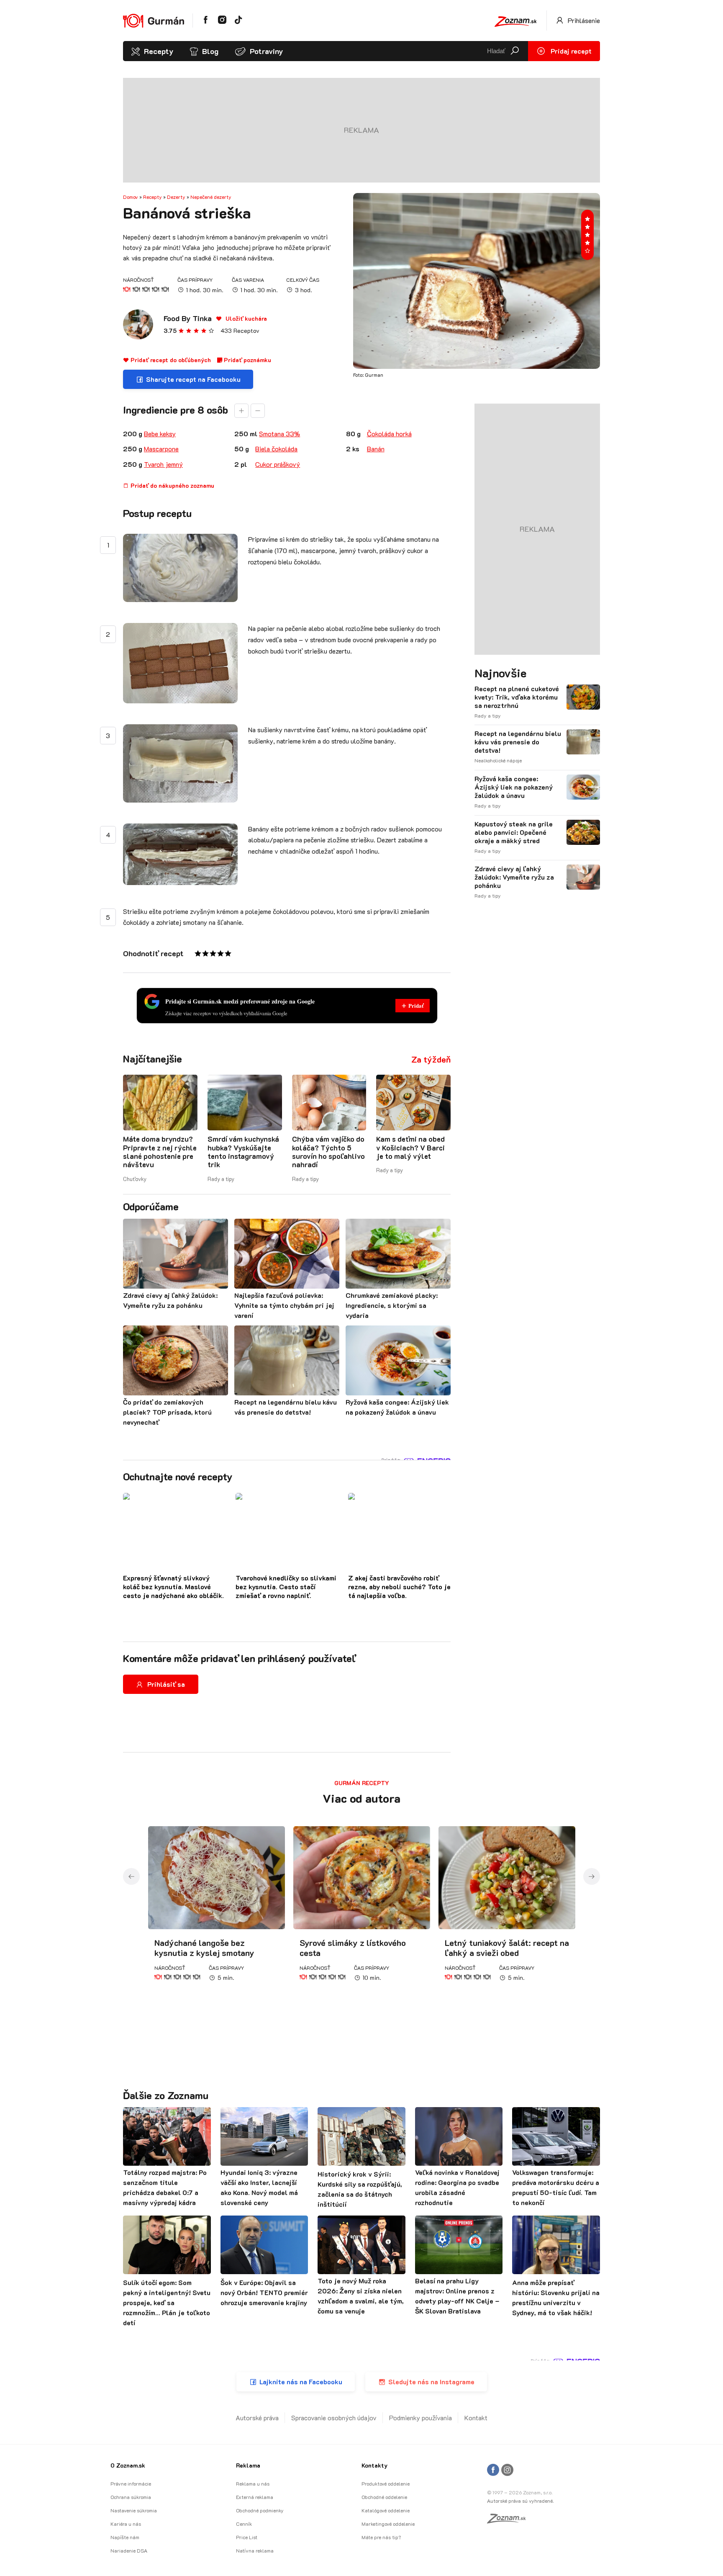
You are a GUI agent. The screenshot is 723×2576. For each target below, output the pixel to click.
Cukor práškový (278, 464)
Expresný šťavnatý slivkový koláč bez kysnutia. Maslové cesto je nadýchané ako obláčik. (173, 1587)
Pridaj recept (570, 51)
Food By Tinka (188, 318)
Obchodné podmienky (260, 2510)
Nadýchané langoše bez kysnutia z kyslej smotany (204, 1948)
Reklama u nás (253, 2483)
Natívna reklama (255, 2550)
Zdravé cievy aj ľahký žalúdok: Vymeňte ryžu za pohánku (514, 877)
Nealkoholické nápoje (498, 760)
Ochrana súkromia (131, 2497)
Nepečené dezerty (211, 197)
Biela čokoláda (276, 449)
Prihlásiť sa (166, 1684)
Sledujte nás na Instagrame (431, 2382)
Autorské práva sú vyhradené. (520, 2501)
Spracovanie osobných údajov (334, 2418)
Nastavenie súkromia (134, 2510)
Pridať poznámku (247, 360)
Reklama (248, 2465)
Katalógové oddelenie (386, 2510)
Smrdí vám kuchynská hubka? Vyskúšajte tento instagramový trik (243, 1152)
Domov (131, 197)
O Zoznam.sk (128, 2465)
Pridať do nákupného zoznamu (172, 485)
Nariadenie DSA (129, 2550)
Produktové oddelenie (386, 2483)
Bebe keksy (160, 434)
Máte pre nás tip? (381, 2537)
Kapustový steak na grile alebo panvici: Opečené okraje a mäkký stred (514, 832)
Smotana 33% (279, 434)
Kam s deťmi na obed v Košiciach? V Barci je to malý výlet (410, 1147)
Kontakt (476, 2418)
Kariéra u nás (126, 2524)
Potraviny (266, 51)
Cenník (244, 2524)
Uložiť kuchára (245, 318)
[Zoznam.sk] (509, 2521)
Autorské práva (257, 2418)
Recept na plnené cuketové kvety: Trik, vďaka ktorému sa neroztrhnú (517, 697)
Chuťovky (135, 1179)
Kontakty (374, 2465)
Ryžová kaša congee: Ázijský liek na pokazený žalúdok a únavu (514, 787)
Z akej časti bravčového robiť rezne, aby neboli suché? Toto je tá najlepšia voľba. (399, 1587)
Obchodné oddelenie (384, 2497)
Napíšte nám (125, 2537)
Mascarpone (161, 449)
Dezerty (176, 197)
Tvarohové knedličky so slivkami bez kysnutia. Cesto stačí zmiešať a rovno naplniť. (286, 1587)
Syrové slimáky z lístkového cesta (353, 1948)
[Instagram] (507, 2470)
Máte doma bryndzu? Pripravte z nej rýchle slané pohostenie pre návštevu (160, 1152)
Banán (376, 449)
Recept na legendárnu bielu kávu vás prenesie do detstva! (518, 742)
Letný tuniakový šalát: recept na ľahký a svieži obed (507, 1948)
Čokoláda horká (389, 434)
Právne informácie (131, 2483)
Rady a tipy (221, 1179)
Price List (247, 2537)
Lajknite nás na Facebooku (301, 2382)
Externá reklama (255, 2497)
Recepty (159, 51)
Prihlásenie (583, 20)
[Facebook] (493, 2470)
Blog (210, 51)
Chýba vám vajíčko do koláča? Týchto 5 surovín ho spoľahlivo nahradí (328, 1152)
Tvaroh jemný (163, 464)
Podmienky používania (420, 2418)
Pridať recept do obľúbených (170, 360)
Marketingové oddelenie (388, 2524)
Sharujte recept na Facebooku (193, 379)
